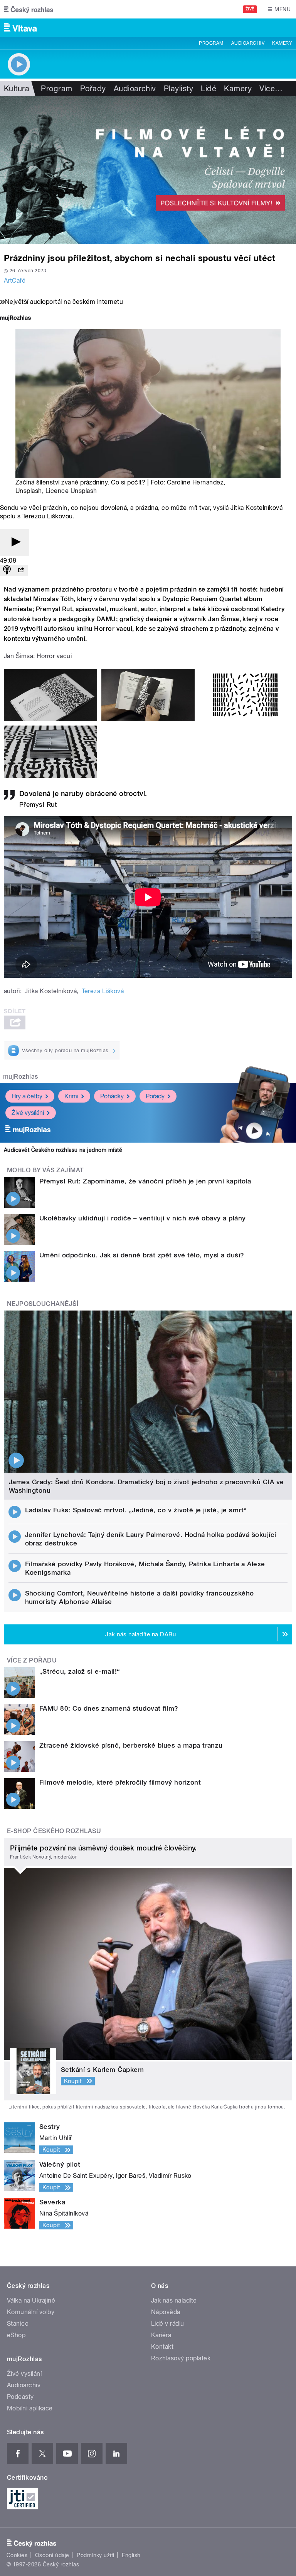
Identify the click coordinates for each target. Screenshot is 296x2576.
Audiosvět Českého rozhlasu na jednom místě (63, 1150)
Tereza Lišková (103, 991)
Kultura (17, 89)
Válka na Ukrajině (31, 2300)
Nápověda (166, 2312)
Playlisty (178, 89)
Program (211, 43)
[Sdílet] (21, 571)
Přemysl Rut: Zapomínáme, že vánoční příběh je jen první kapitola (145, 1181)
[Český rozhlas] (29, 9)
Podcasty (20, 2397)
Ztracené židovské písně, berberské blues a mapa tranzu (131, 1745)
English (131, 2555)
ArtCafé (15, 281)
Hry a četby (27, 1096)
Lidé (209, 89)
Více (271, 89)
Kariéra (161, 2335)
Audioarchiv (248, 43)
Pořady (93, 89)
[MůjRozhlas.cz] (15, 319)
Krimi (71, 1096)
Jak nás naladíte (174, 2300)
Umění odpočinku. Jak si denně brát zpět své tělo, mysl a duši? (142, 1255)
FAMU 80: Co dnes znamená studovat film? (109, 1708)
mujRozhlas (21, 1077)
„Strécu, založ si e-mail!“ (80, 1671)
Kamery (282, 43)
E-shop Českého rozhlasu (54, 1831)
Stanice (18, 2324)
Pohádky (112, 1096)
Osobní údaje (52, 2555)
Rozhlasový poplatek (181, 2358)
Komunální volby (31, 2312)
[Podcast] (7, 571)
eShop (16, 2335)
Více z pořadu (32, 1660)
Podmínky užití (96, 2555)
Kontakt (162, 2347)
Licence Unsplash (71, 491)
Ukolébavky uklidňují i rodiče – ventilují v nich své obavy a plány (143, 1218)
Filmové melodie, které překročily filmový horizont (120, 1782)
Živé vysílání (28, 1113)
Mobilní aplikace (30, 2408)
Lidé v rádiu (168, 2324)
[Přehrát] (15, 542)
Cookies (17, 2555)
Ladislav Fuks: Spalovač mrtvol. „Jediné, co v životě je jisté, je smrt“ (136, 1510)
